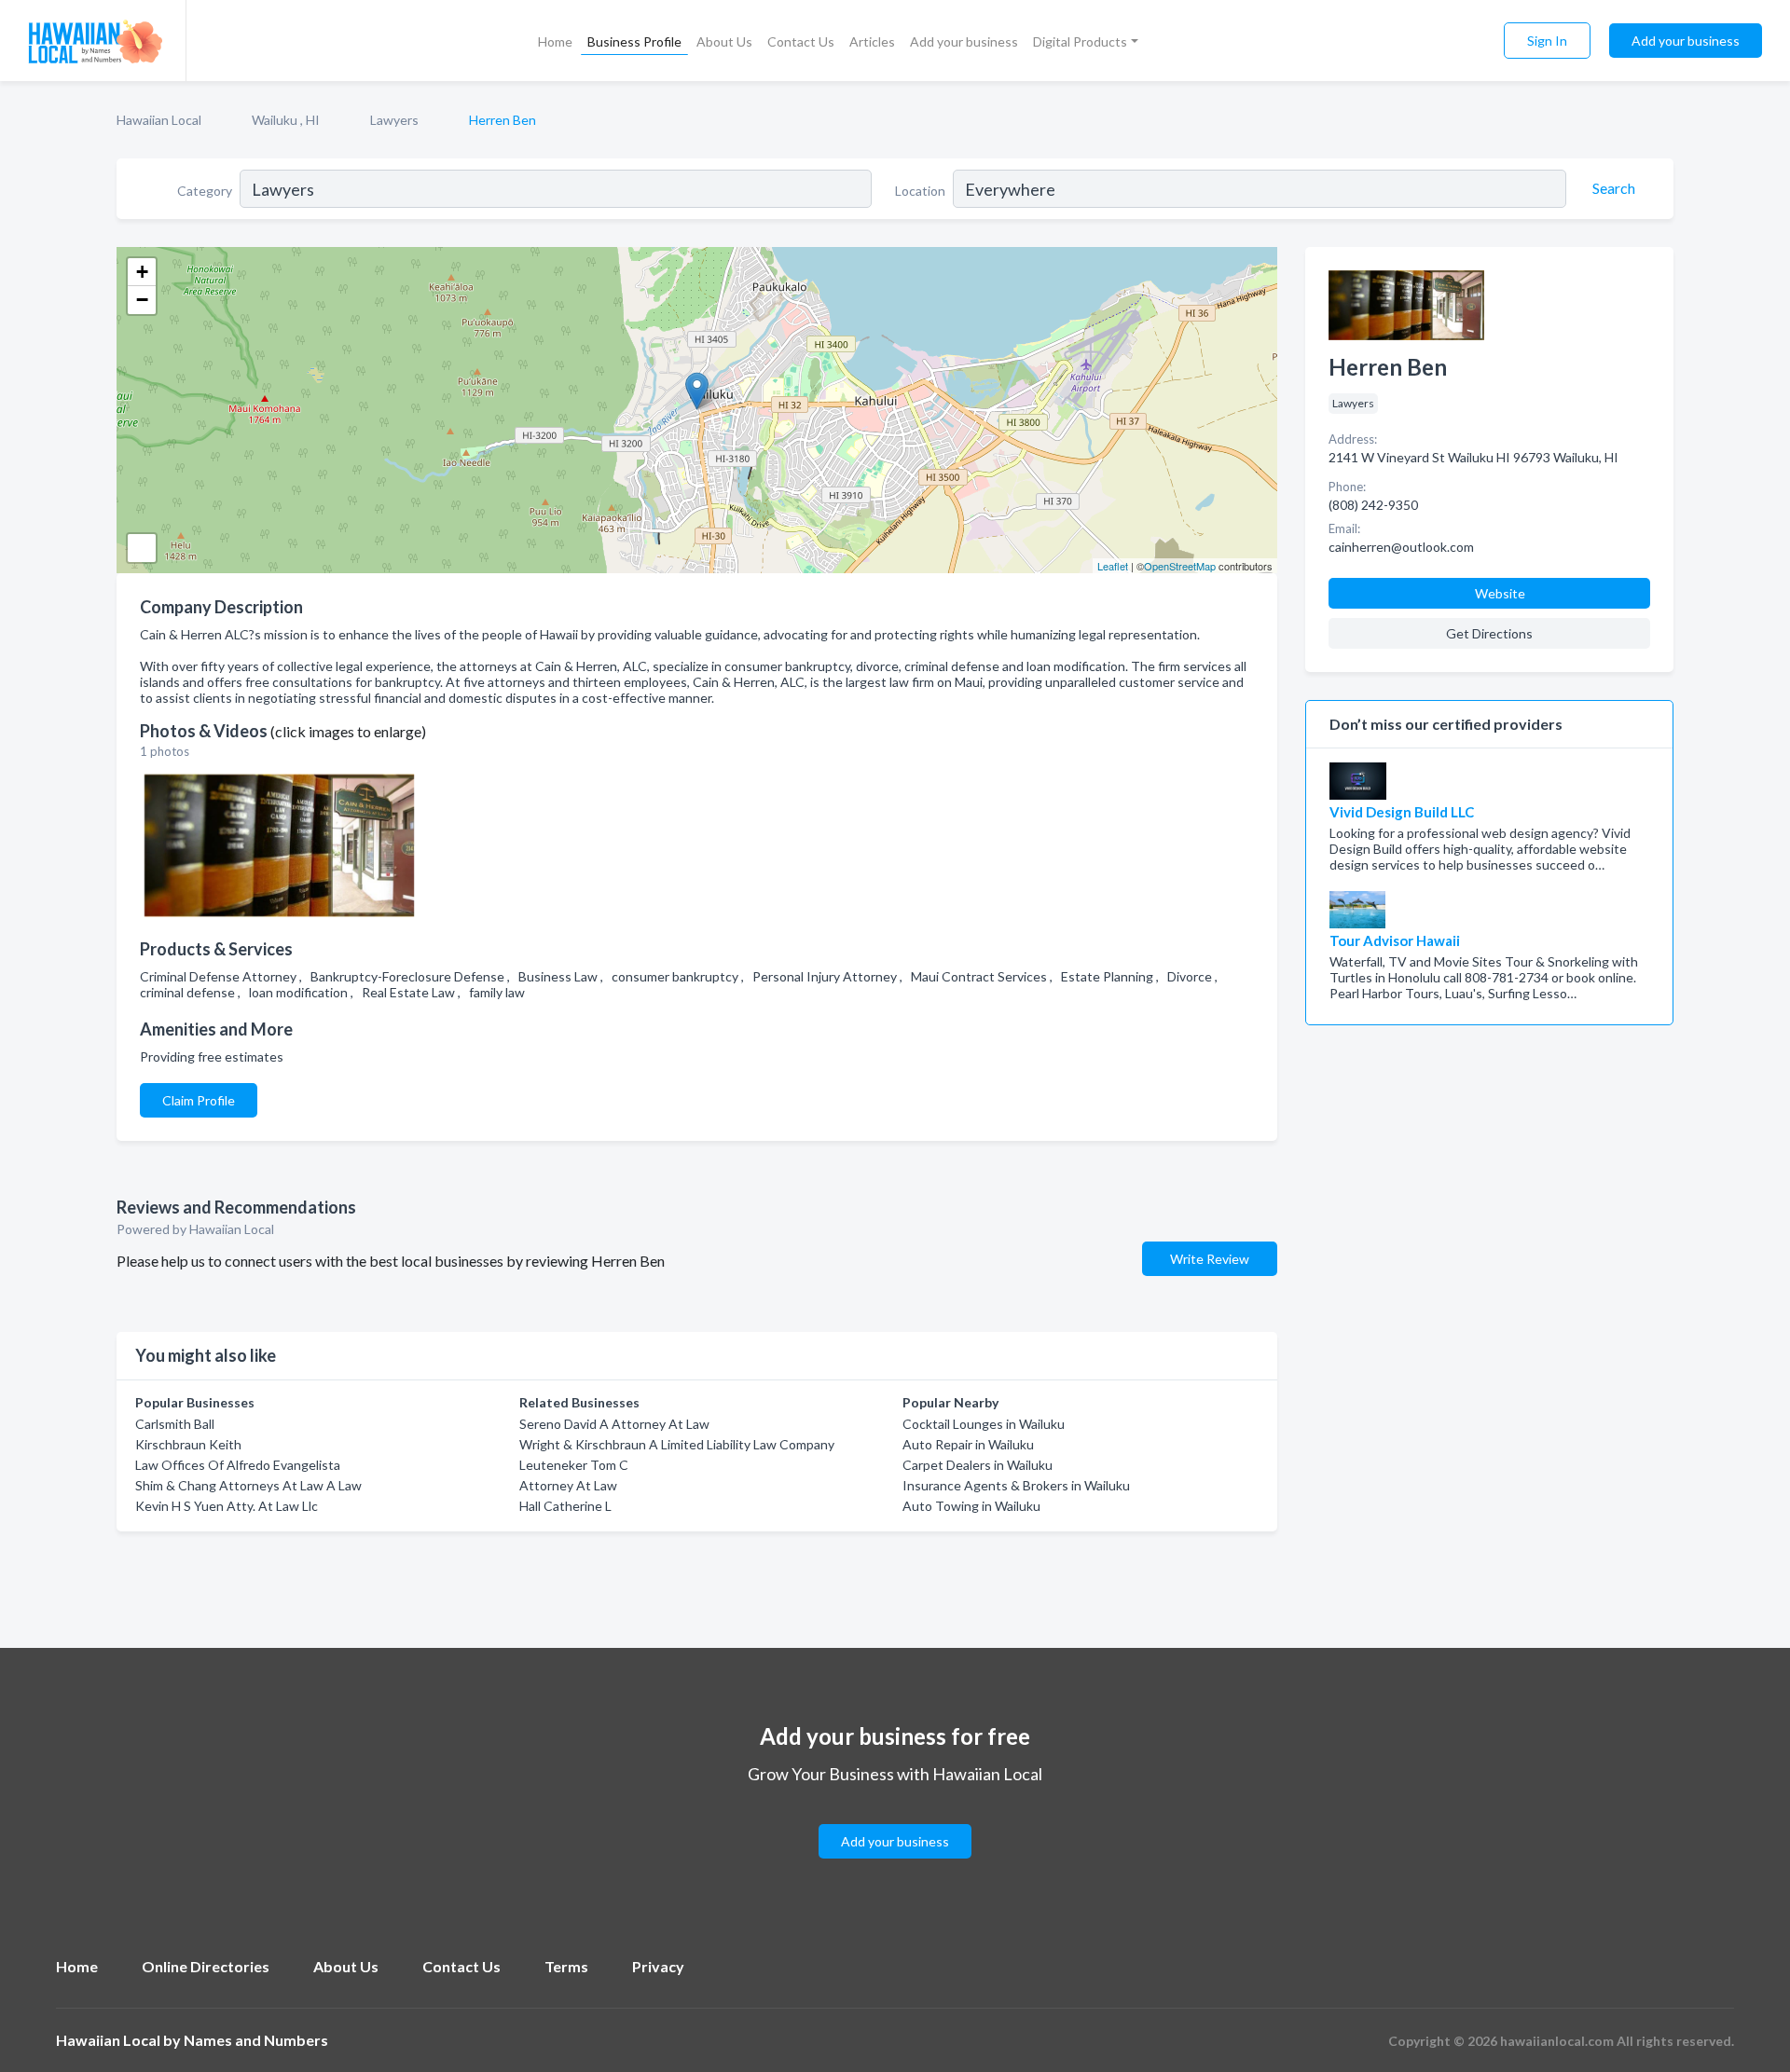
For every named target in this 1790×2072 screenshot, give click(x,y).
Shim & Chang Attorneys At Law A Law (248, 1485)
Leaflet (1113, 566)
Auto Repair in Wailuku (968, 1444)
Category (205, 191)
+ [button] (142, 272)
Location (920, 191)
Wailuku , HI (286, 120)
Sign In (1547, 41)
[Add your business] (895, 1819)
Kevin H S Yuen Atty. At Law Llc (227, 1506)
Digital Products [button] (1080, 41)
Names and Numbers (256, 2040)
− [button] (142, 300)
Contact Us (801, 41)
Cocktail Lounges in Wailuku (984, 1424)
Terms (566, 1966)
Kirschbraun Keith (188, 1444)
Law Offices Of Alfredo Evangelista (238, 1465)
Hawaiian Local (159, 120)
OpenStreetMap (1180, 566)
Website (1500, 593)
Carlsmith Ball (175, 1424)
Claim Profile (199, 1100)
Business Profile (634, 41)
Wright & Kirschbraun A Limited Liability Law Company (677, 1444)
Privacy (658, 1966)
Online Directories (206, 1966)
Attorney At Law (568, 1485)
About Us (724, 41)
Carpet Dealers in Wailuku (978, 1465)
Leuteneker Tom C (574, 1465)
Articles (872, 41)
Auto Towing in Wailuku (971, 1506)
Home (555, 41)
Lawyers (394, 120)
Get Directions (1489, 633)
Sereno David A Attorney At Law (614, 1424)
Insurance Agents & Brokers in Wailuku (1016, 1485)
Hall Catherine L (565, 1506)
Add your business (964, 41)
